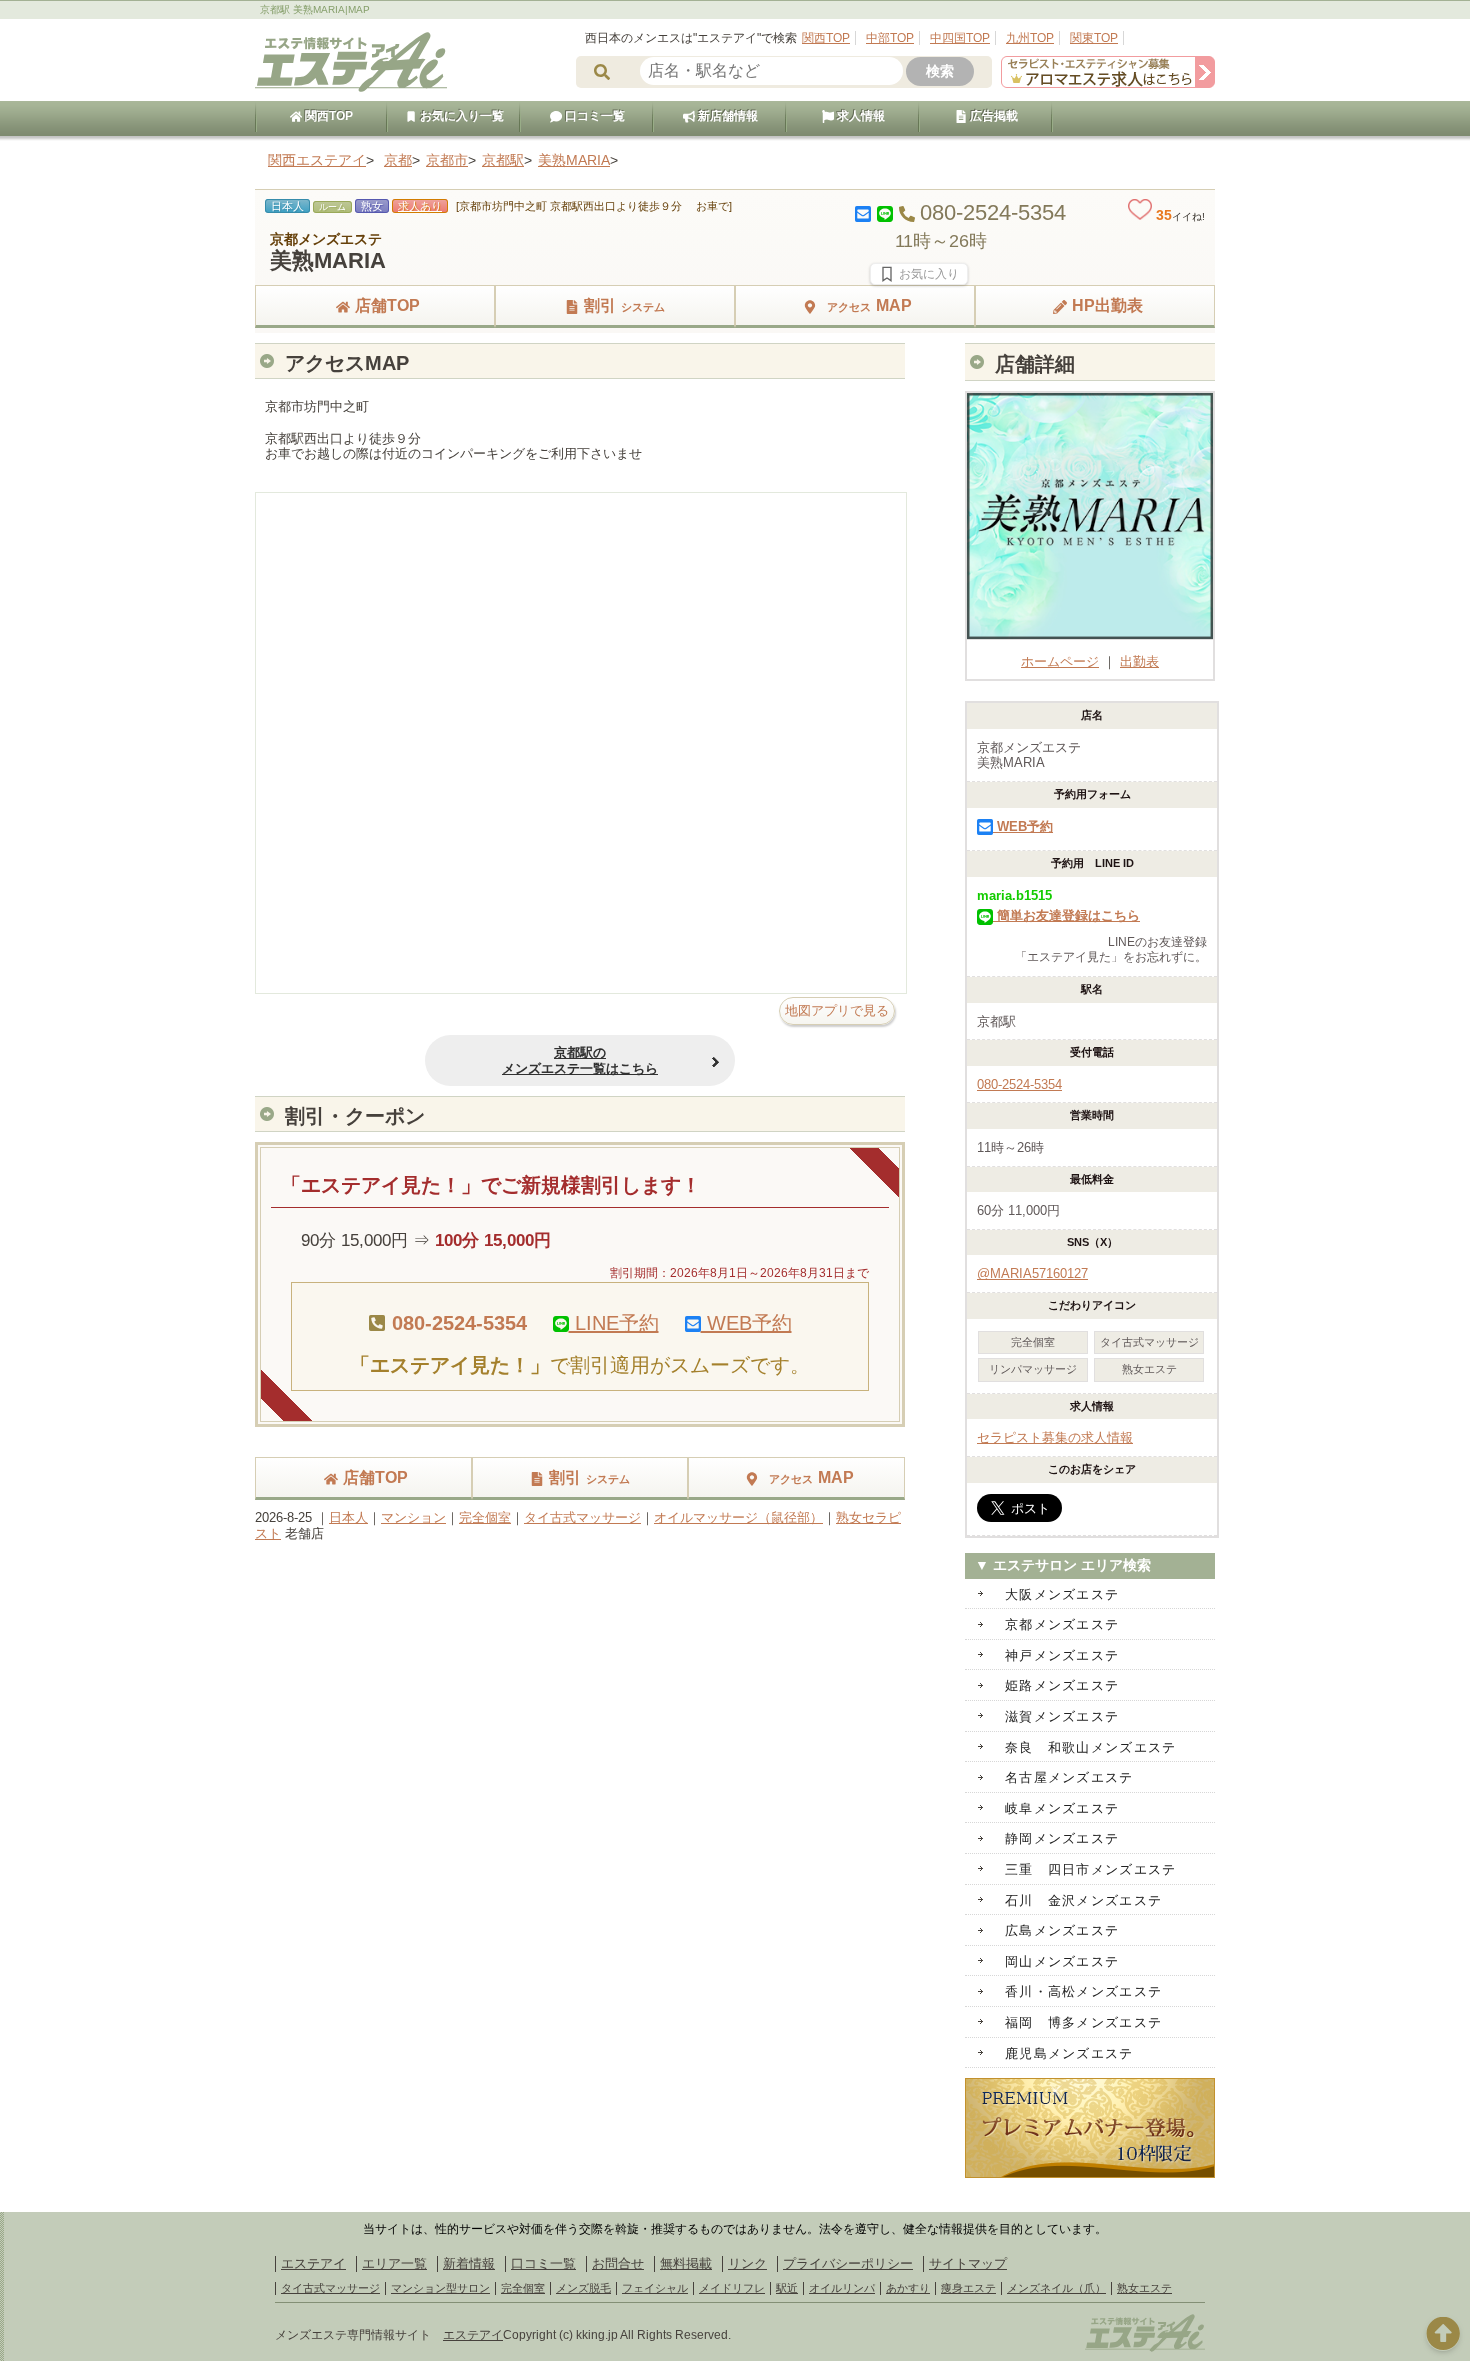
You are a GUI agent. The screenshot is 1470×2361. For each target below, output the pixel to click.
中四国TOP (960, 38)
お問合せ (618, 2263)
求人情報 (859, 116)
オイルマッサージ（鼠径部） (738, 1517)
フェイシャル (655, 2288)
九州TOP (1030, 38)
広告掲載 (992, 116)
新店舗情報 (726, 116)
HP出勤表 (1107, 305)
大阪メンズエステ (1062, 1594)
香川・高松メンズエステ (1083, 1991)
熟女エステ (1144, 2288)
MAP (869, 305)
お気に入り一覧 (460, 116)
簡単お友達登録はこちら (1066, 915)
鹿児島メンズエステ (1069, 2053)
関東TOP (1094, 38)
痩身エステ (968, 2288)
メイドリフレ (732, 2288)
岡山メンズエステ (1062, 1961)
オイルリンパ (842, 2288)
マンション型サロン (440, 2288)
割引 (624, 305)
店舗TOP (387, 305)
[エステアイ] (1145, 2349)
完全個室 (485, 1517)
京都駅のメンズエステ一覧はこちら (580, 1060)
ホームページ (1060, 661)
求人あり (420, 206)
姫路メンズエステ (1062, 1685)
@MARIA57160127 (1032, 1273)
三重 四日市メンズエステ (1091, 1869)
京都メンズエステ (1062, 1624)
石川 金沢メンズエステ (1083, 1900)
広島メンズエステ (1062, 1930)
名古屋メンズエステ (1069, 1777)
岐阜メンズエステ (1062, 1808)
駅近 (787, 2288)
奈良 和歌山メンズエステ (1091, 1747)
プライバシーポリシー (848, 2263)
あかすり (908, 2288)
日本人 (348, 1517)
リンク (747, 2263)
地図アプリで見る (837, 1010)
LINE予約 (614, 1323)
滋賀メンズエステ (1062, 1716)
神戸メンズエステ (1062, 1655)
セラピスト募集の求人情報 (1055, 1437)
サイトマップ (968, 2263)
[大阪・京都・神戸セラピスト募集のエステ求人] (1108, 83)
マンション (413, 1517)
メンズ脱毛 (583, 2288)
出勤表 (1139, 661)
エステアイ (313, 2263)
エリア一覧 (394, 2263)
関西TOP (826, 38)
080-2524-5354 (1019, 1084)
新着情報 (469, 2263)
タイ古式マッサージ (582, 1517)
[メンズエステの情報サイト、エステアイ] (351, 88)
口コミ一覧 (593, 116)
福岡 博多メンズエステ (1083, 2022)
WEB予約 (746, 1323)
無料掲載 (686, 2263)
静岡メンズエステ (1062, 1838)
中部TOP (890, 38)
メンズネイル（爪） (1056, 2288)
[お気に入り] (919, 274)
